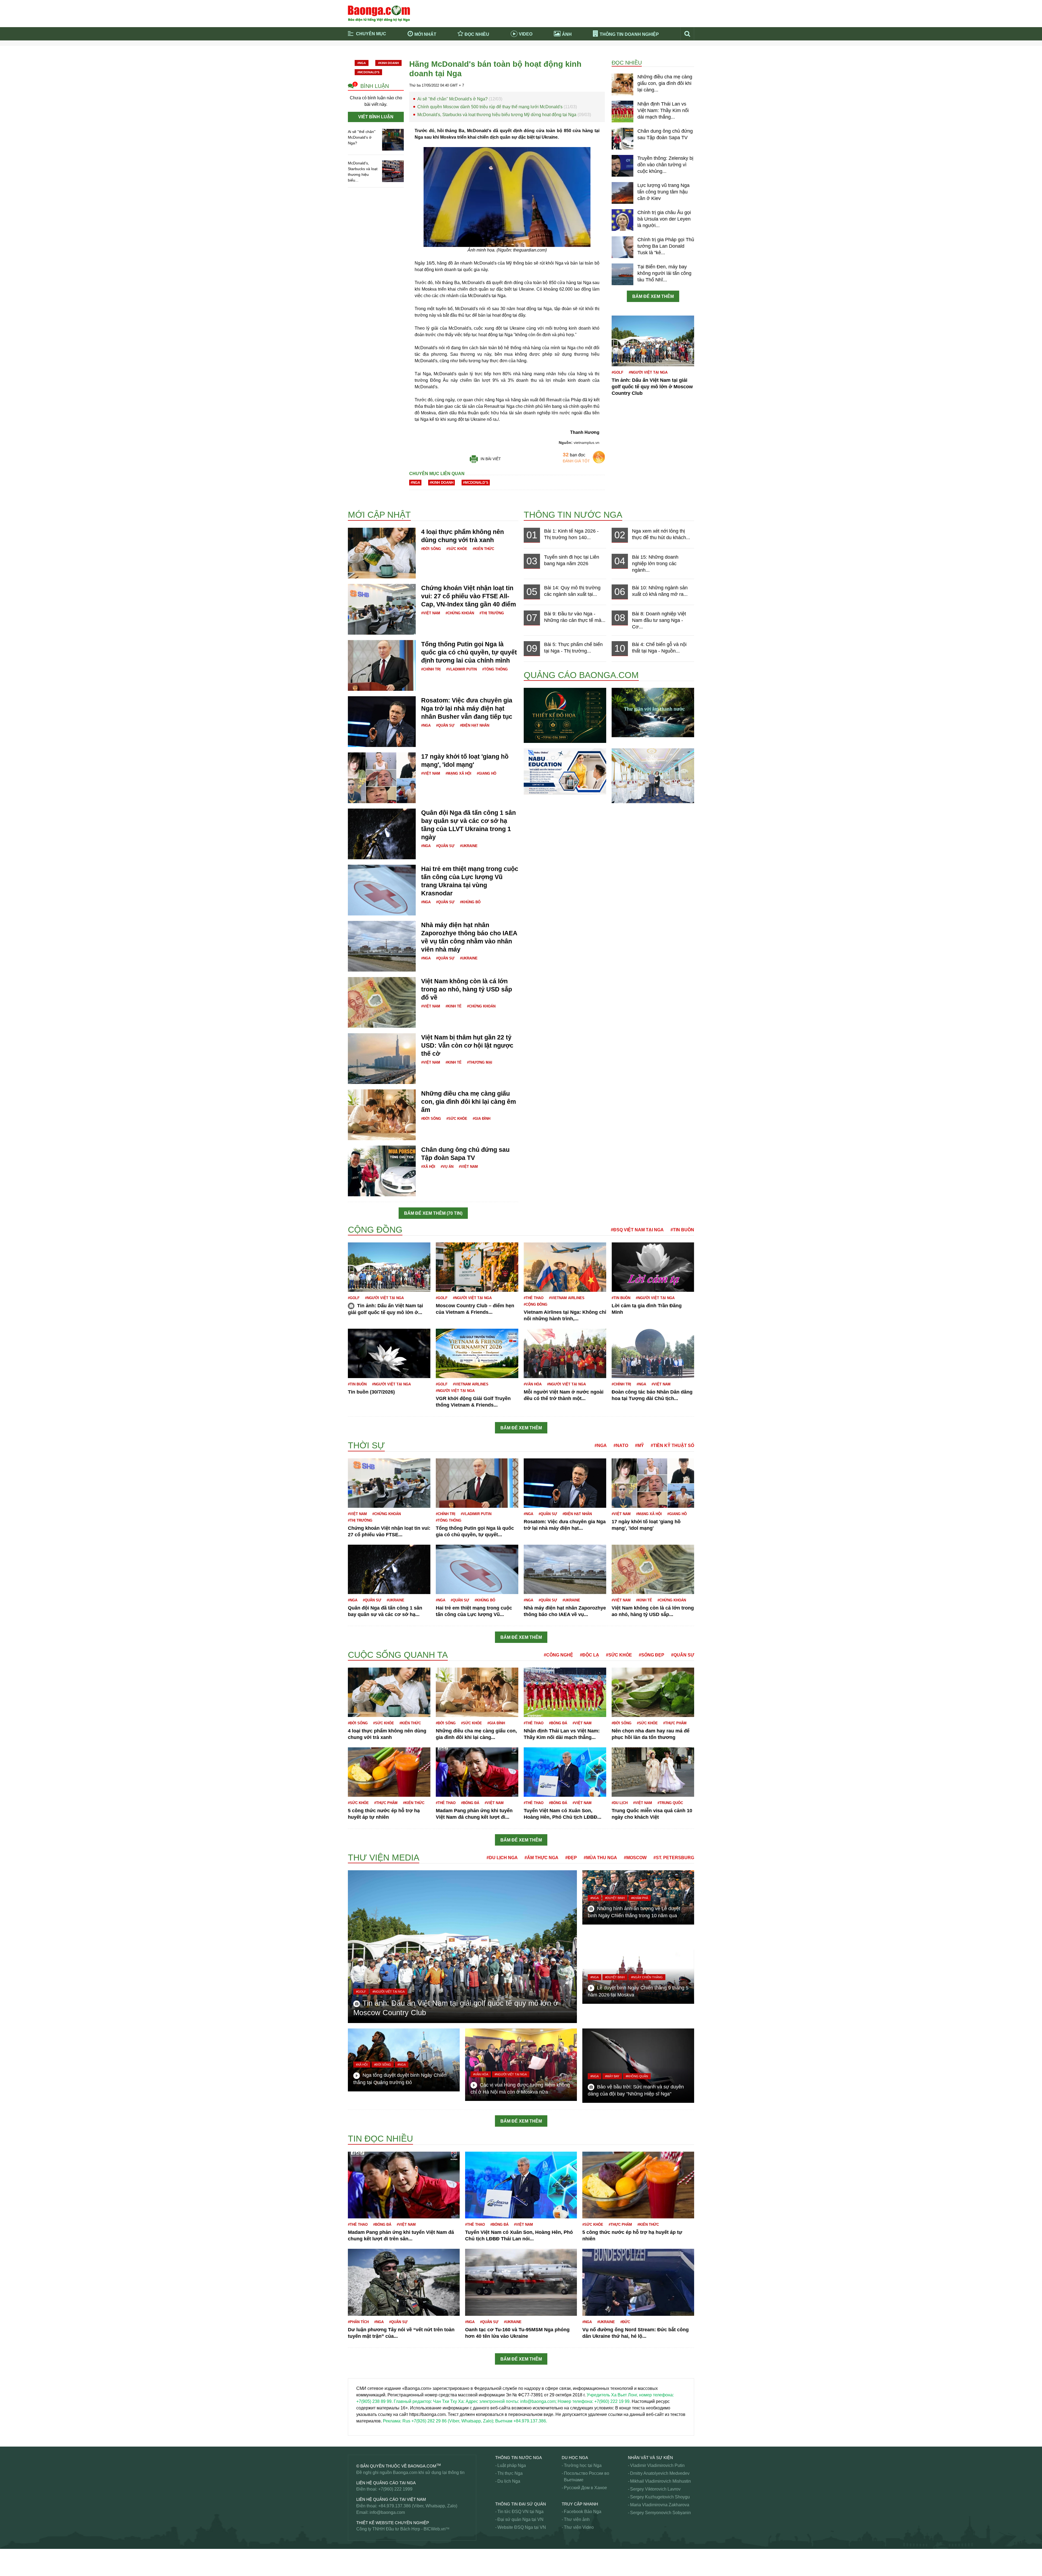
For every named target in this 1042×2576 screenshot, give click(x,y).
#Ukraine (469, 846)
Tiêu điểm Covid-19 (543, 51)
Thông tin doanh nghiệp (629, 34)
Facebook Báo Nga (583, 2512)
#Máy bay (612, 2076)
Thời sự (532, 59)
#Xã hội (428, 1167)
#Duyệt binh (615, 1898)
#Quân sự (445, 725)
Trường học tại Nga (583, 2465)
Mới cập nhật (379, 515)
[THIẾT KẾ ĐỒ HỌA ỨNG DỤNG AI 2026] (565, 715)
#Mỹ (639, 1446)
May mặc (357, 1846)
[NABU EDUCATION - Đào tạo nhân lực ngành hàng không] (565, 771)
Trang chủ (367, 51)
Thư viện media (384, 1858)
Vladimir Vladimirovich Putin (657, 2465)
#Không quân (637, 2076)
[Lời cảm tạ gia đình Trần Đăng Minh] (653, 1267)
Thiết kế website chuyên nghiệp (393, 2523)
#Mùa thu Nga (600, 1858)
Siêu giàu (357, 2555)
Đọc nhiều (477, 34)
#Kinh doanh (388, 63)
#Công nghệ (558, 1655)
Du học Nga (575, 2458)
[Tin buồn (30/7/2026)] (389, 1353)
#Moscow (635, 1858)
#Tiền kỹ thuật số (672, 1446)
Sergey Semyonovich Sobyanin (660, 2513)
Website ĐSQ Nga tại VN (522, 2527)
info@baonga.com (387, 2512)
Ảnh (567, 34)
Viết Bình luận (376, 117)
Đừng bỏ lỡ (619, 51)
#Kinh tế (454, 1006)
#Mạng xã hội (458, 773)
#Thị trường (492, 613)
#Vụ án (447, 1167)
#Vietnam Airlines (567, 1298)
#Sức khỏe (457, 549)
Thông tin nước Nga (573, 515)
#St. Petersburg (674, 1858)
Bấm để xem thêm (653, 296)
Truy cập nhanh (580, 2504)
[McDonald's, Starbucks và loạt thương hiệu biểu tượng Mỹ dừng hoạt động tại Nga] (393, 171)
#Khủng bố (470, 902)
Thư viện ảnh (577, 2519)
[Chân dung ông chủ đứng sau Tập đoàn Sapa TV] (622, 138)
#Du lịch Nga (502, 1858)
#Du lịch (620, 1803)
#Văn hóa (533, 1384)
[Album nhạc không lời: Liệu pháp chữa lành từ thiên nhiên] (653, 712)
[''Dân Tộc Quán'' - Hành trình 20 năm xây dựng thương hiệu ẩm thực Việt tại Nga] (653, 775)
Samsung (357, 2568)
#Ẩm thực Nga (541, 1858)
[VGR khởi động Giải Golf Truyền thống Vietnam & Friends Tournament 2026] (477, 1353)
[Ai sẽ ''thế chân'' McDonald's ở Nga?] (393, 139)
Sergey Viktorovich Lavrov (655, 2489)
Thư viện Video (579, 2527)
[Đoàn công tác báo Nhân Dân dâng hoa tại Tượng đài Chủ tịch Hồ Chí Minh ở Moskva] (653, 1353)
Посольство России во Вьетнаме (587, 2477)
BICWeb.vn (435, 2529)
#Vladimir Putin (461, 669)
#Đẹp (571, 1858)
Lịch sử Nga (360, 1647)
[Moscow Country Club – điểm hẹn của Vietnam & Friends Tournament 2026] (477, 1267)
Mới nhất (425, 34)
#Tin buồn (682, 1230)
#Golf (617, 372)
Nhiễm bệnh (360, 2130)
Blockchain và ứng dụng (464, 51)
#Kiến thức (483, 549)
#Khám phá (640, 1898)
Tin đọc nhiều (380, 2139)
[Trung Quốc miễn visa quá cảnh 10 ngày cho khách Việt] (653, 1772)
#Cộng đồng (536, 1304)
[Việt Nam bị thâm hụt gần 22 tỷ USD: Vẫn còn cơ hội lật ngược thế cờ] (382, 1058)
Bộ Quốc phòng (363, 499)
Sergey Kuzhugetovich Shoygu (660, 2497)
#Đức (625, 2322)
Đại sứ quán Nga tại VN (520, 2519)
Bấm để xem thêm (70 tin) (433, 1213)
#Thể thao (534, 1298)
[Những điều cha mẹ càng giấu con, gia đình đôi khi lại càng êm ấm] (622, 84)
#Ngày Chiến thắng (647, 1977)
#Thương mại (480, 1062)
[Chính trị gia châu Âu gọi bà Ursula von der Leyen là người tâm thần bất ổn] (622, 220)
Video (526, 34)
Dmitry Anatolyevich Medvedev (660, 2473)
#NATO (621, 1446)
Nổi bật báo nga (623, 59)
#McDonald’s (368, 72)
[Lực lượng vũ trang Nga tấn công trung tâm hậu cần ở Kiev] (622, 193)
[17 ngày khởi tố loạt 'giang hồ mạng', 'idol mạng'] (382, 777)
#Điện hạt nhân (475, 725)
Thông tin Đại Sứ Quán (521, 2504)
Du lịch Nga (509, 2481)
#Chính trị (431, 669)
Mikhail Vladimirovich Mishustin (660, 2481)
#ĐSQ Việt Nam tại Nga (637, 1230)
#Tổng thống (495, 669)
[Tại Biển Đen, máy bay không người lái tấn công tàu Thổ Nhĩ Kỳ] (622, 274)
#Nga (362, 63)
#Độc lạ (590, 1655)
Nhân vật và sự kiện (650, 2458)
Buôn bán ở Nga (364, 492)
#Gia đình (482, 1119)
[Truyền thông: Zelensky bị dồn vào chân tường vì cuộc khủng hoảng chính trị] (622, 166)
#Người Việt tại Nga (648, 372)
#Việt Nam (431, 613)
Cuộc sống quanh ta (398, 1655)
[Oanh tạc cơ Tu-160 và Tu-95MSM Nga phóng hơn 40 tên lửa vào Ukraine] (521, 2282)
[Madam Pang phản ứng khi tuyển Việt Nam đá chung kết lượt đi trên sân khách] (477, 1772)
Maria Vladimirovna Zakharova (660, 2505)
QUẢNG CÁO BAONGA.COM (581, 675)
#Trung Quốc (670, 1803)
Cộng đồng (375, 1230)
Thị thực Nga (510, 2473)
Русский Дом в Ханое (585, 2488)
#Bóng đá (558, 1723)
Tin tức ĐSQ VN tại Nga (520, 2512)
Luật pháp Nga (512, 2465)
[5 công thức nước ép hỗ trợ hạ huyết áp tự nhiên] (389, 1772)
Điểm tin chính (371, 59)
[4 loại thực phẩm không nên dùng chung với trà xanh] (382, 553)
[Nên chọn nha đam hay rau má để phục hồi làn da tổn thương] (653, 1692)
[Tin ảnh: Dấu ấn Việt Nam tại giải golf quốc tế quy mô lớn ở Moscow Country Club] (653, 341)
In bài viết (491, 459)
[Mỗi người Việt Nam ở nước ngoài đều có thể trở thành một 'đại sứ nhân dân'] (565, 1353)
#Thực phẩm (675, 1723)
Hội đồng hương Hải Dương (375, 1220)
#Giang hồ (487, 773)
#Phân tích (358, 2322)
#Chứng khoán (460, 613)
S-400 (354, 2561)
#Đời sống (431, 549)
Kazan (354, 1649)
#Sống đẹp (652, 1655)
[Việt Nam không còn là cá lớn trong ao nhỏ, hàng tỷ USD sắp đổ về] (382, 1002)
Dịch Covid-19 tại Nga (462, 59)
